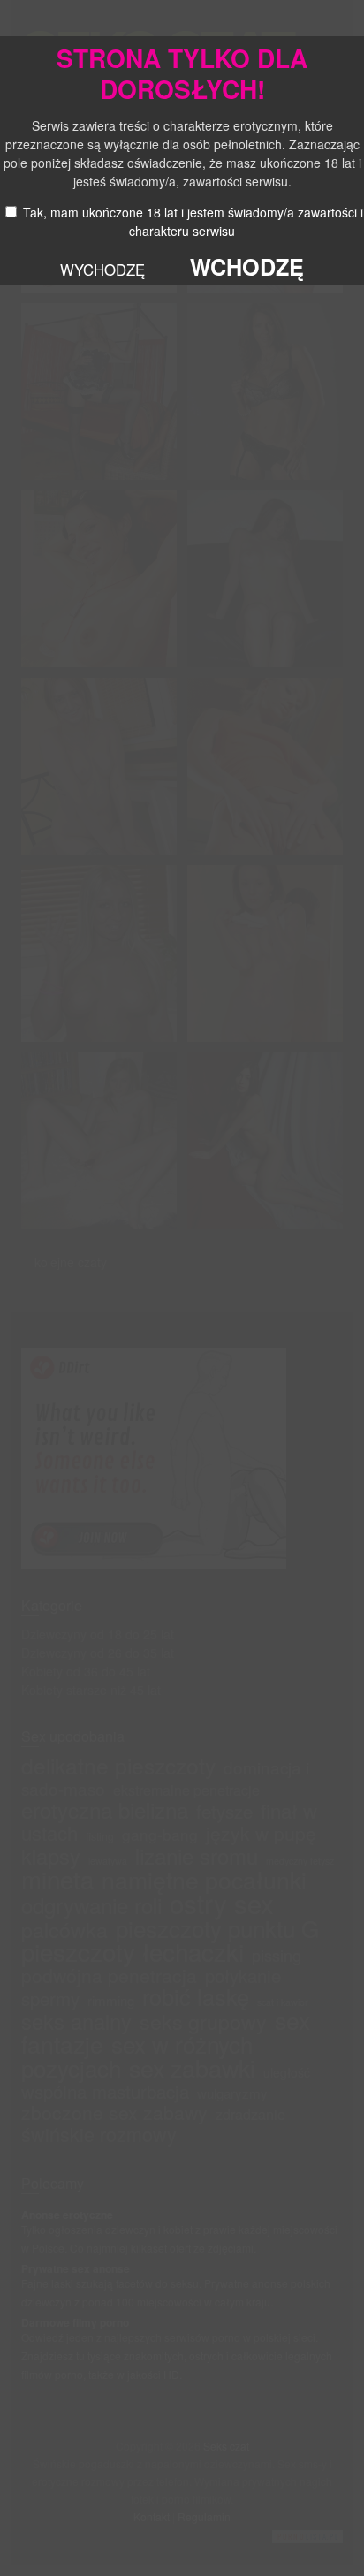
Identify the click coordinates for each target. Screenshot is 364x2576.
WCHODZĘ (247, 267)
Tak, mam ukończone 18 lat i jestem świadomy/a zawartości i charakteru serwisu (193, 221)
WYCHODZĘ (102, 270)
